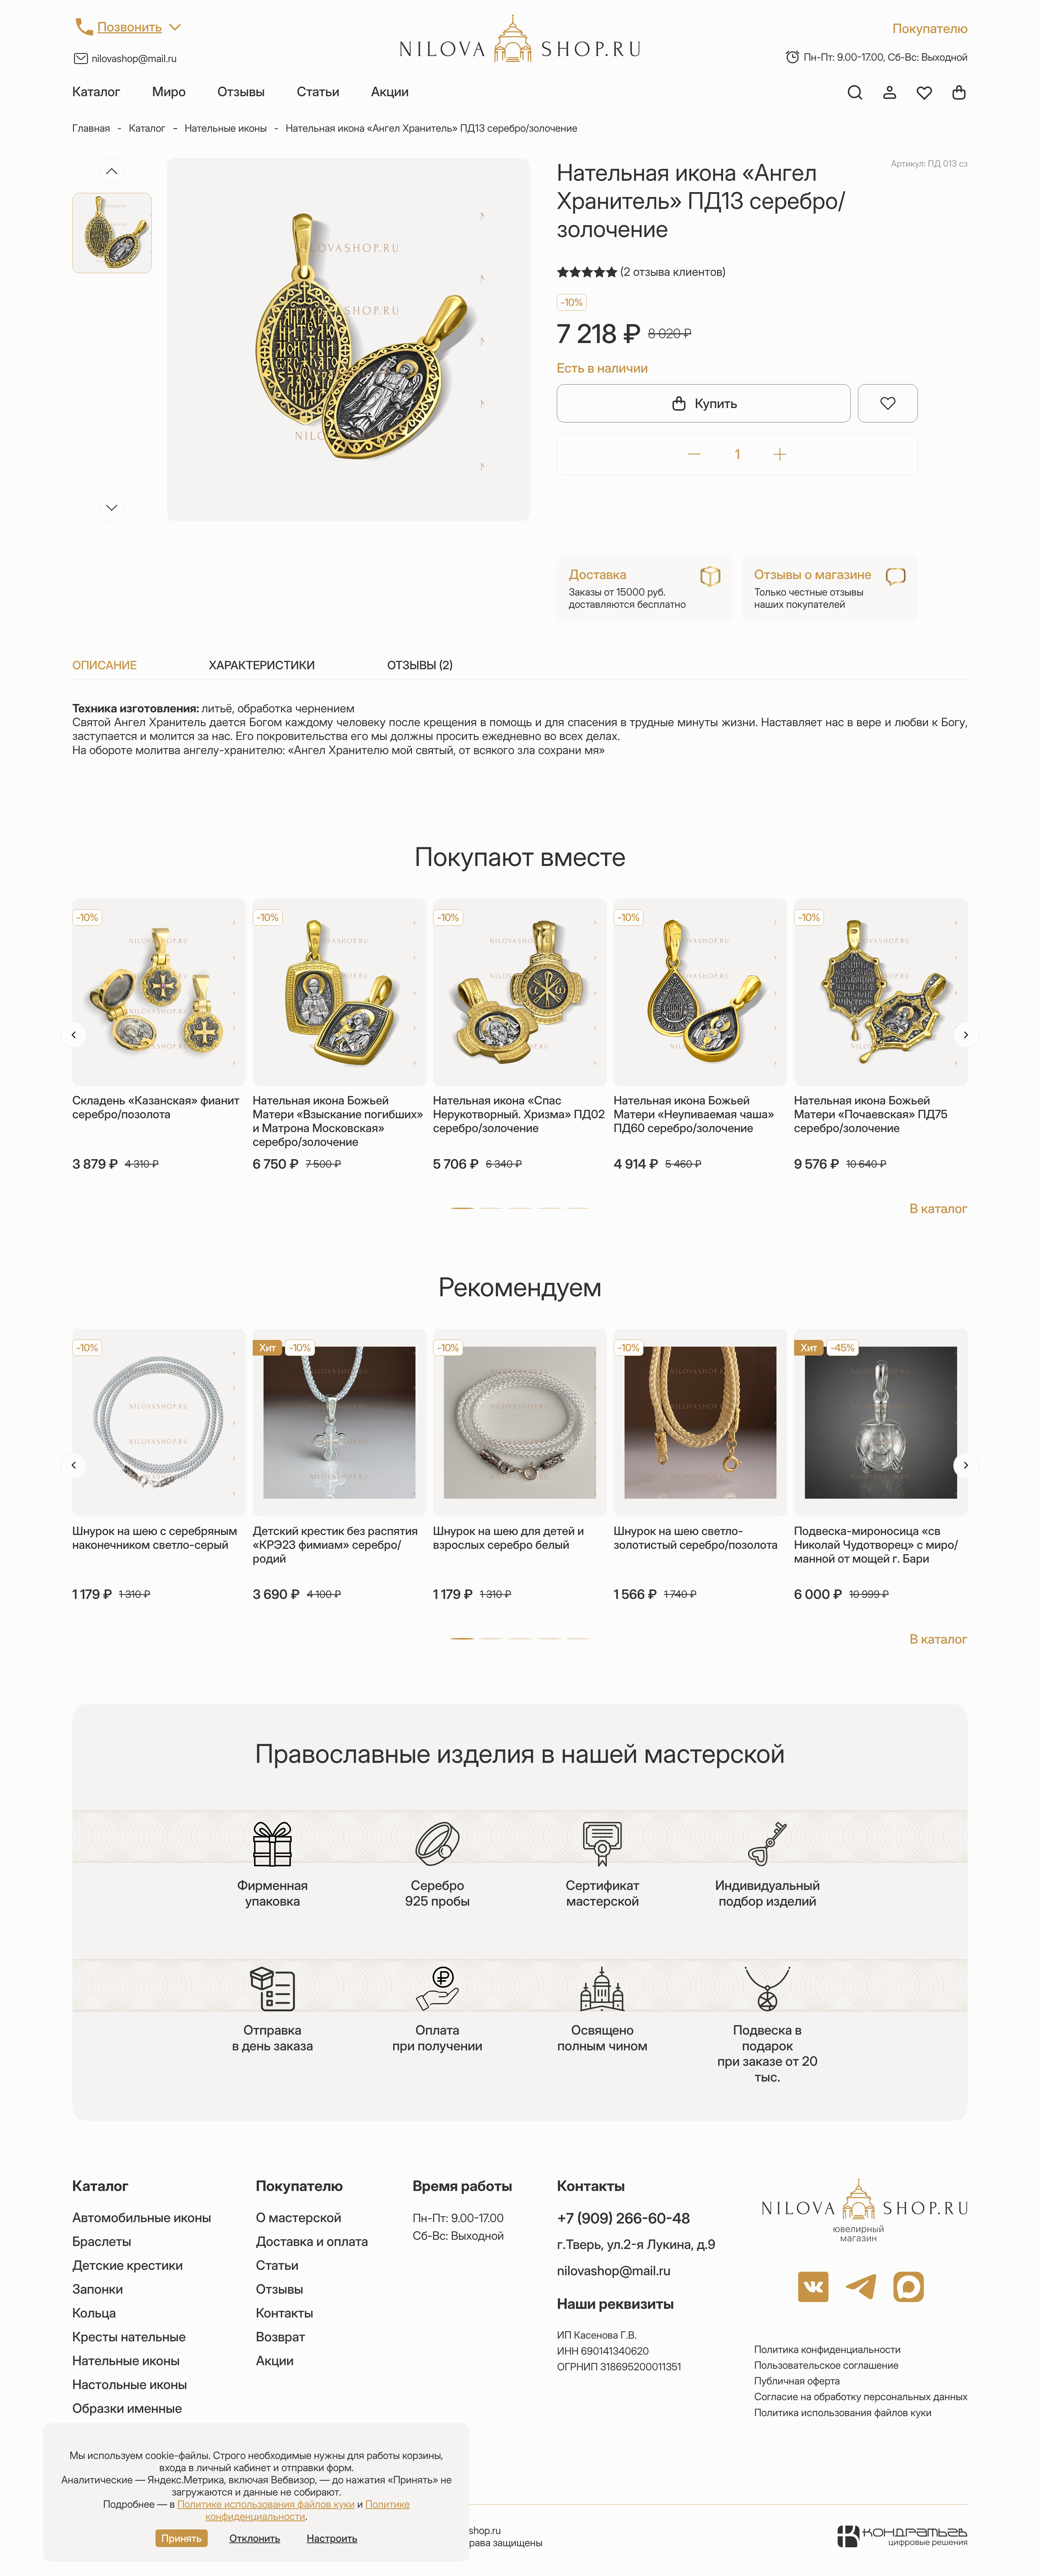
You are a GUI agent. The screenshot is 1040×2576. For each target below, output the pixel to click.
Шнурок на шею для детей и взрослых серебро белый (508, 1538)
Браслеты (102, 2241)
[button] (462, 1208)
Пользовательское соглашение (826, 2365)
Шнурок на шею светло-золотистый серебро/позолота (696, 1538)
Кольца (94, 2313)
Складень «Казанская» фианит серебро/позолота (156, 1107)
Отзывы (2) (420, 665)
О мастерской (299, 2218)
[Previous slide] (112, 171)
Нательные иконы (226, 128)
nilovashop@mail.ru (134, 58)
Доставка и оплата (312, 2241)
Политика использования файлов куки (843, 2412)
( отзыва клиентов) (673, 272)
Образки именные (127, 2408)
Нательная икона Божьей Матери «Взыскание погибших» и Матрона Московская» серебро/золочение (338, 1121)
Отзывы (241, 92)
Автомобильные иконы (142, 2218)
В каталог (939, 1208)
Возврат (281, 2337)
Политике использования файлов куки (266, 2504)
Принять (182, 2538)
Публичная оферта (797, 2381)
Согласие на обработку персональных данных (861, 2396)
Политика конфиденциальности (828, 2349)
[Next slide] (112, 508)
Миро (169, 92)
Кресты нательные (129, 2337)
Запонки (98, 2289)
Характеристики (262, 665)
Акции (390, 92)
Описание (105, 665)
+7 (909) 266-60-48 (624, 2218)
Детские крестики (128, 2265)
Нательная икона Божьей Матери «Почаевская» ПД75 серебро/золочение (871, 1114)
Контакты (285, 2313)
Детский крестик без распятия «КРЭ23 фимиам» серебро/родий (335, 1545)
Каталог (96, 92)
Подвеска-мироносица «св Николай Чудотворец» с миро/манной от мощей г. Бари (876, 1545)
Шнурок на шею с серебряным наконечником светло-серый (155, 1538)
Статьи (318, 92)
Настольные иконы (130, 2384)
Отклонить (255, 2538)
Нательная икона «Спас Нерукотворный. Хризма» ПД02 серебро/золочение (519, 1114)
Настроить (332, 2538)
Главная (91, 128)
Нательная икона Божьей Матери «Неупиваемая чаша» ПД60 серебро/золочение (694, 1114)
